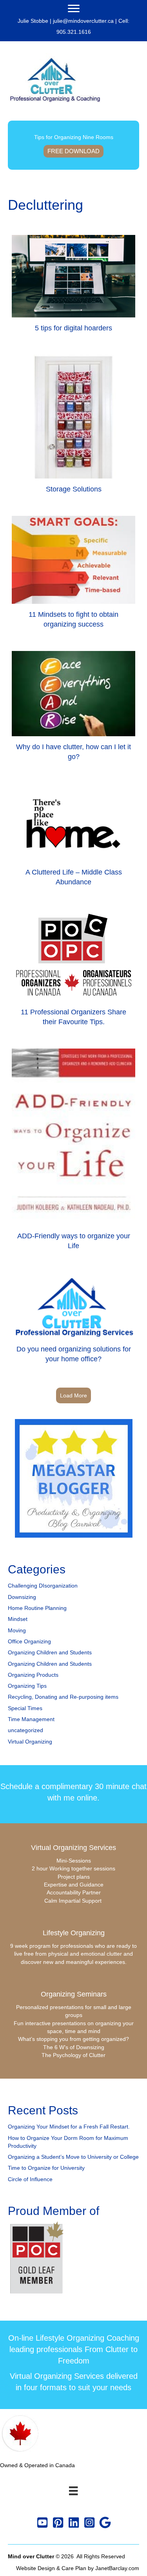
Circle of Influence (30, 2179)
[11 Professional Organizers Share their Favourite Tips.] (73, 971)
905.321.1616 (74, 32)
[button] (42, 2523)
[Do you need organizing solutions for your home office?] (73, 1321)
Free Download (73, 151)
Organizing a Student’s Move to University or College (73, 2157)
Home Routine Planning (37, 1608)
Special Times (25, 1708)
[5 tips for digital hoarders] (73, 287)
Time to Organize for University (46, 2168)
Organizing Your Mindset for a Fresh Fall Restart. (69, 2127)
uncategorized (25, 1730)
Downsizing (22, 1597)
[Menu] (74, 9)
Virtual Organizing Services (73, 1848)
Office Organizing (29, 1641)
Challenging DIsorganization (43, 1586)
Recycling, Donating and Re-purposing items (63, 1697)
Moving (17, 1630)
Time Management (31, 1719)
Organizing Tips (27, 1686)
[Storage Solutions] (73, 427)
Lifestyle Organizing (74, 1933)
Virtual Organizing (30, 1742)
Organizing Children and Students (50, 1652)
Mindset (18, 1619)
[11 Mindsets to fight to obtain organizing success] (73, 576)
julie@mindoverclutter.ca (83, 21)
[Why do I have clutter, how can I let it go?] (73, 710)
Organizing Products (33, 1675)
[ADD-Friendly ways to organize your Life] (73, 1153)
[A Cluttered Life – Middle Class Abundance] (73, 839)
